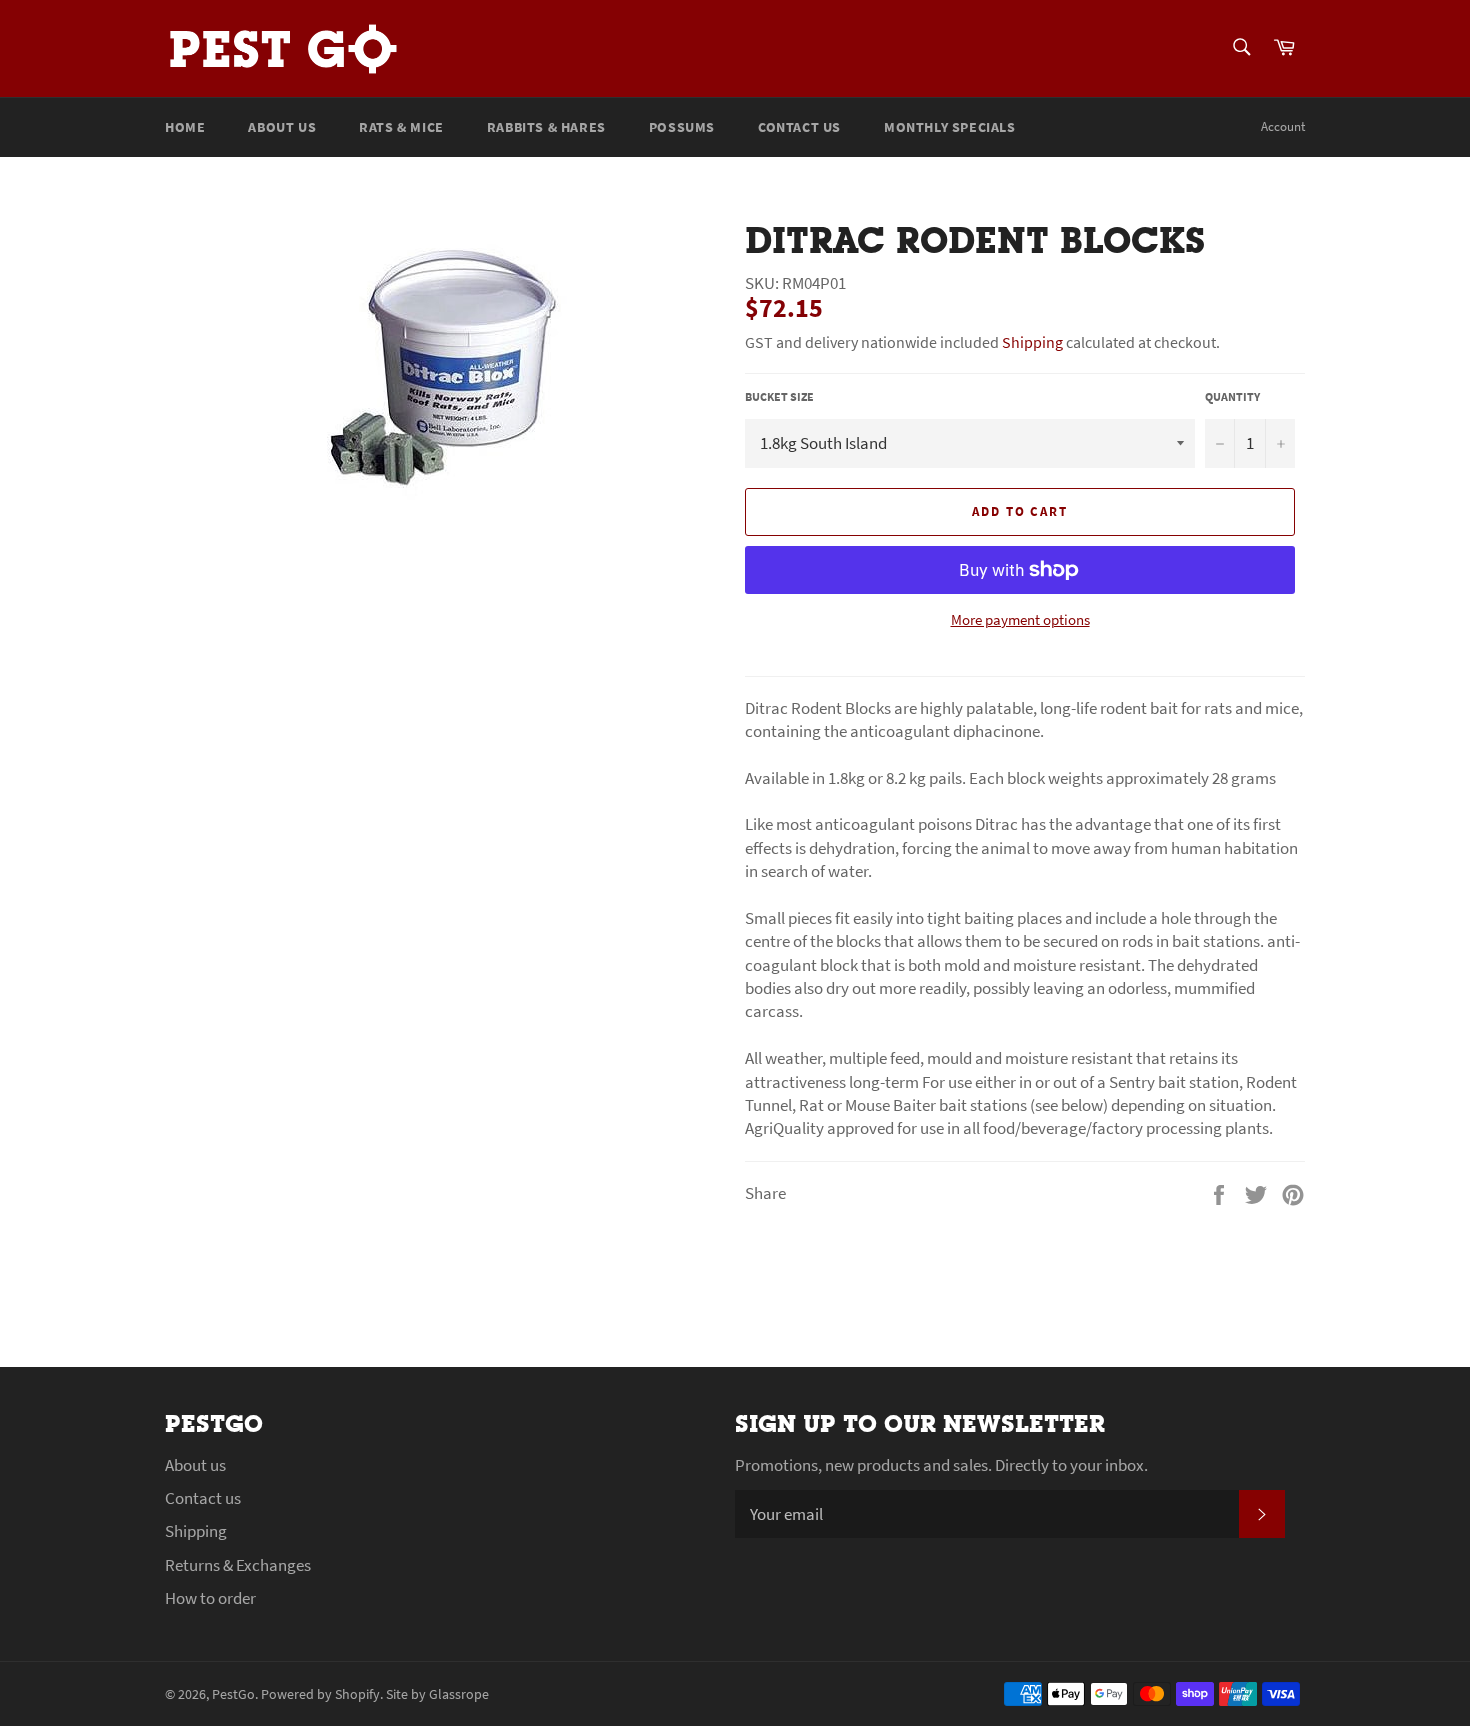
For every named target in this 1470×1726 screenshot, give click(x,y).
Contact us (203, 1498)
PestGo (233, 1694)
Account (1283, 126)
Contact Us (799, 127)
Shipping (1032, 342)
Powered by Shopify (320, 1694)
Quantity (1232, 396)
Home (185, 127)
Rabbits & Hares (546, 127)
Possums (682, 127)
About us (282, 127)
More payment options (1020, 619)
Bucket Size (779, 396)
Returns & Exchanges (238, 1565)
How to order (210, 1598)
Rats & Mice (401, 127)
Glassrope (459, 1694)
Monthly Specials (950, 127)
